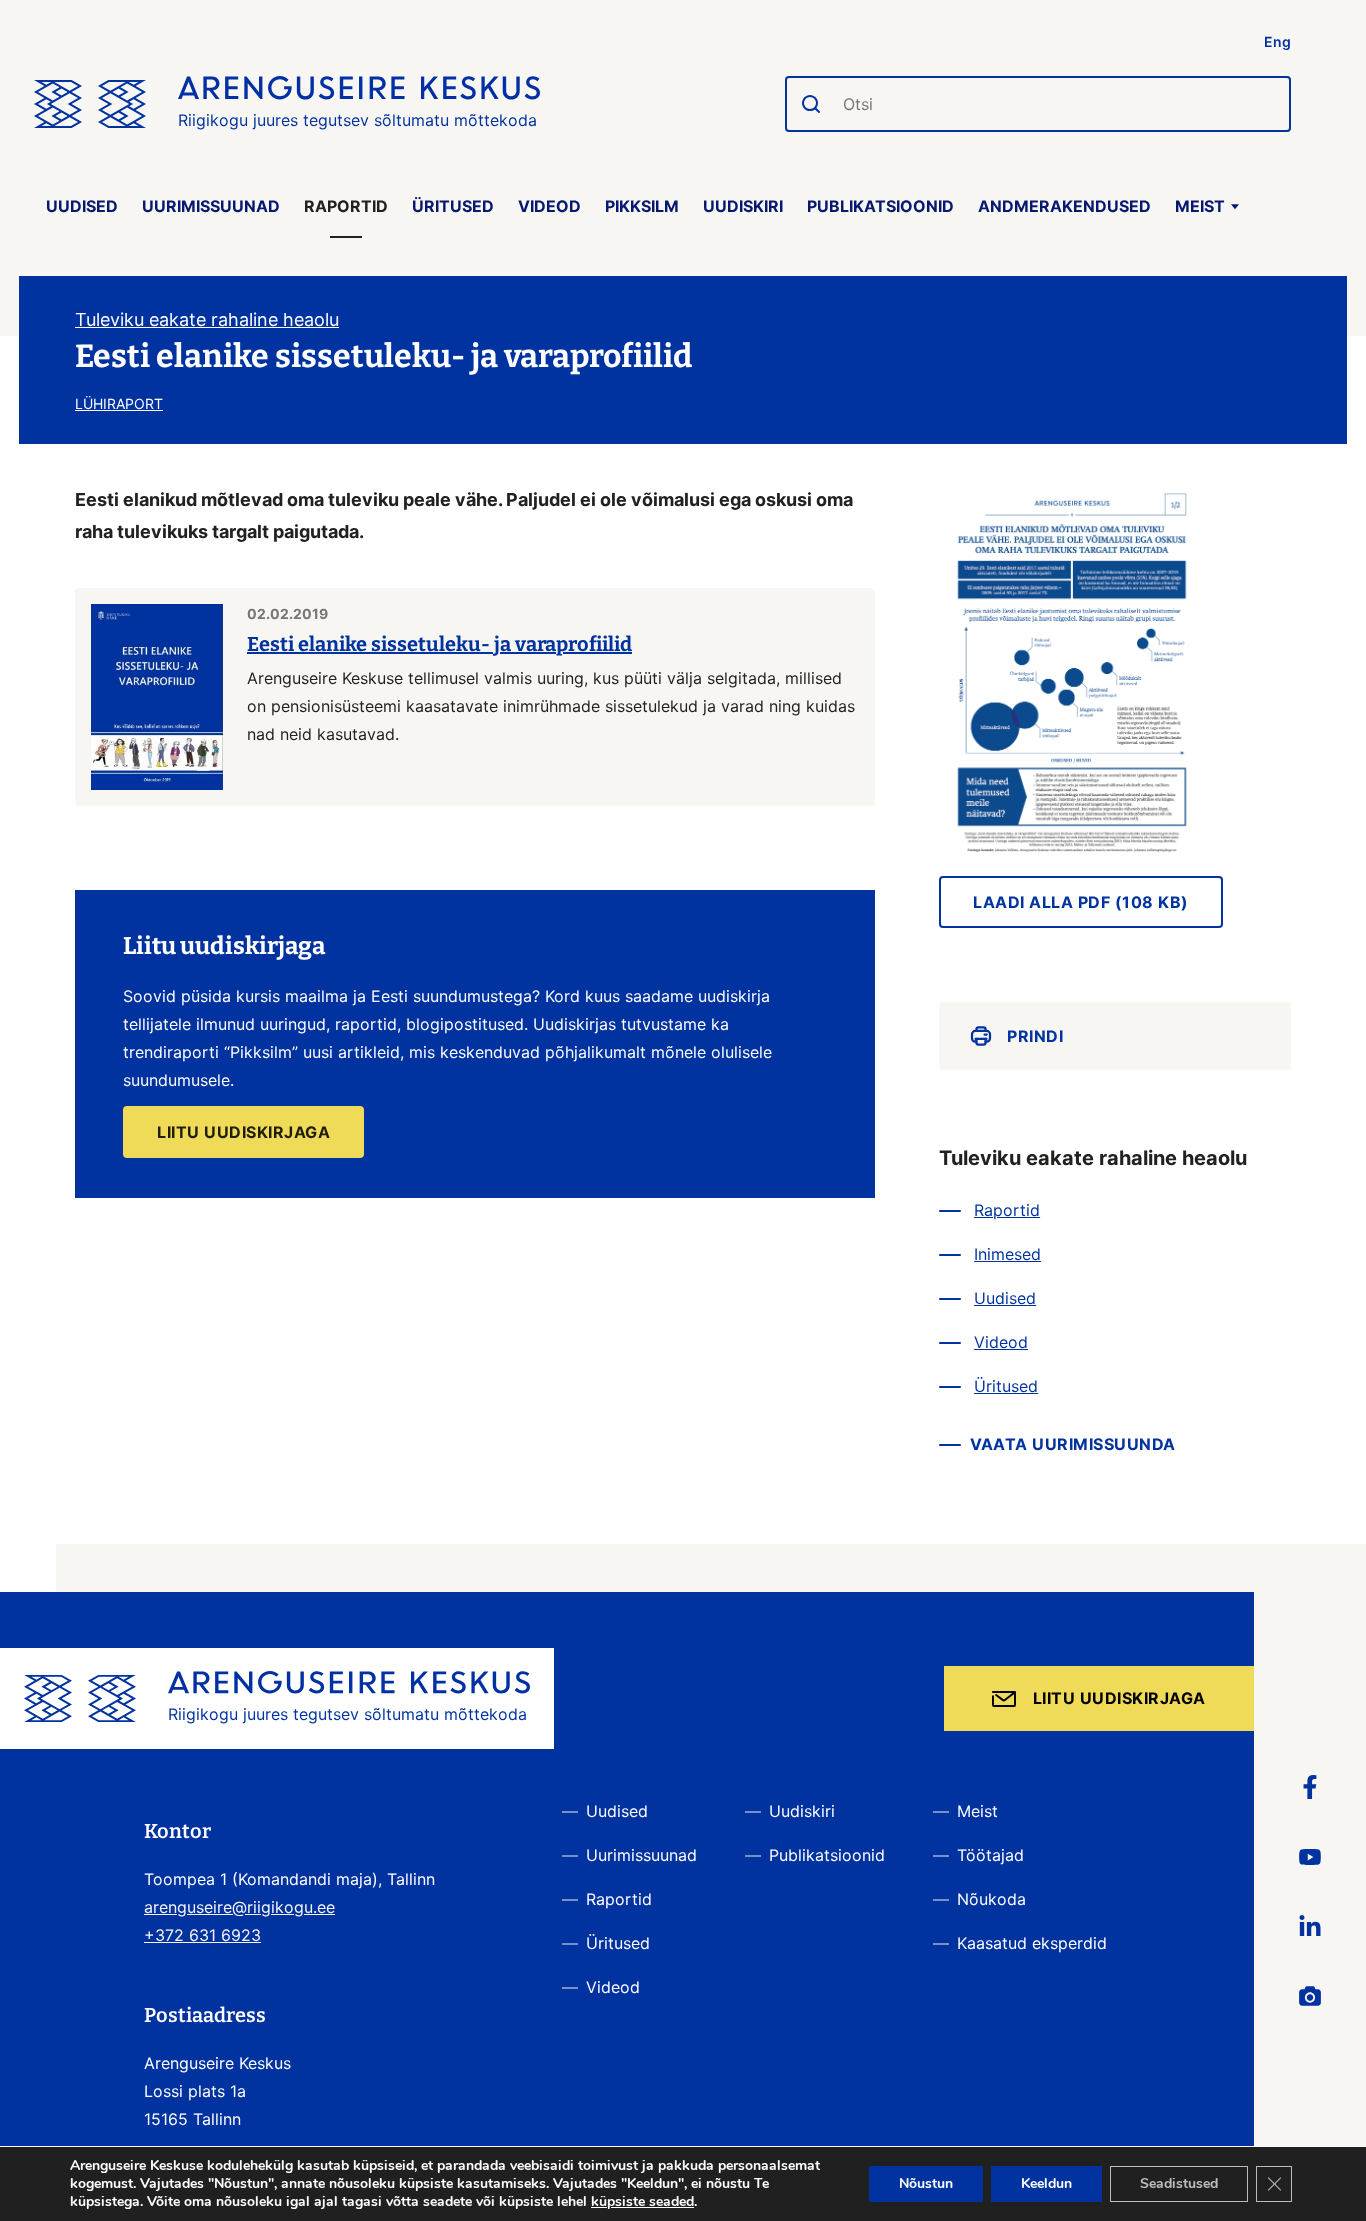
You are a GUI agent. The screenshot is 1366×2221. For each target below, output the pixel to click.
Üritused (453, 206)
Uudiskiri (743, 206)
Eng (1277, 41)
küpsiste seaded (642, 2202)
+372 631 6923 (202, 1935)
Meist (1200, 206)
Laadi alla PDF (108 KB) (1081, 902)
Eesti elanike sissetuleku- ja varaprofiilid (439, 644)
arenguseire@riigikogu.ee (239, 1907)
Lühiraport (119, 403)
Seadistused (1179, 2183)
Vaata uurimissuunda (1073, 1444)
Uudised (82, 206)
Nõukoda (991, 1899)
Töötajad (990, 1855)
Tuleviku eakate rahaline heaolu (207, 319)
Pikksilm (642, 206)
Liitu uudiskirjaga (1119, 1698)
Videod (549, 206)
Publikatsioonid (880, 206)
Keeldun (1046, 2183)
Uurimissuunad (211, 206)
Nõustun (926, 2183)
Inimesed (1007, 1254)
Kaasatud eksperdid (1032, 1943)
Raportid (346, 206)
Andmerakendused (1064, 206)
